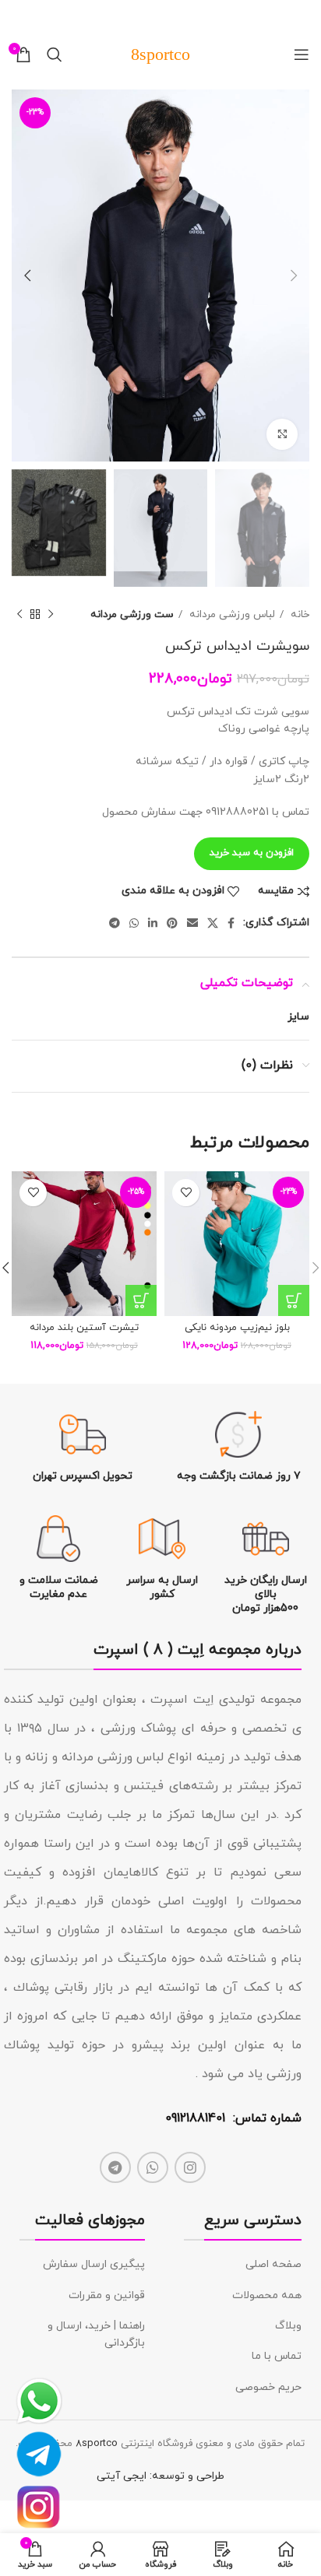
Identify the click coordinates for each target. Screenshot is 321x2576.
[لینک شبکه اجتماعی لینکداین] (153, 923)
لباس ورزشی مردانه (231, 614)
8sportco (97, 2444)
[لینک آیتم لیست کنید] (243, 2265)
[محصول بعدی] (19, 615)
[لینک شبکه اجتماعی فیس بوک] (231, 923)
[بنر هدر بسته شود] (19, 16)
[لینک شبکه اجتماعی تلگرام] (115, 923)
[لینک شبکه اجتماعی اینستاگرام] (190, 2167)
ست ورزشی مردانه (132, 614)
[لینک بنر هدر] (184, 16)
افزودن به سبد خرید (252, 853)
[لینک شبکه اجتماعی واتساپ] (134, 923)
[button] (294, 1300)
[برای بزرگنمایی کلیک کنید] (282, 434)
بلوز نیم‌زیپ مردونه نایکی (237, 1328)
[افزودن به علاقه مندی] (186, 1193)
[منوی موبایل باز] (302, 54)
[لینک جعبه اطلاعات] (239, 1447)
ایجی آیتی (122, 2476)
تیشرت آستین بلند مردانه (84, 1328)
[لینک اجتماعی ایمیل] (192, 923)
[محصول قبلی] (51, 615)
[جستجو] (55, 54)
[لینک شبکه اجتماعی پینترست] (172, 923)
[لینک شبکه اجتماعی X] (213, 923)
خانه (298, 614)
